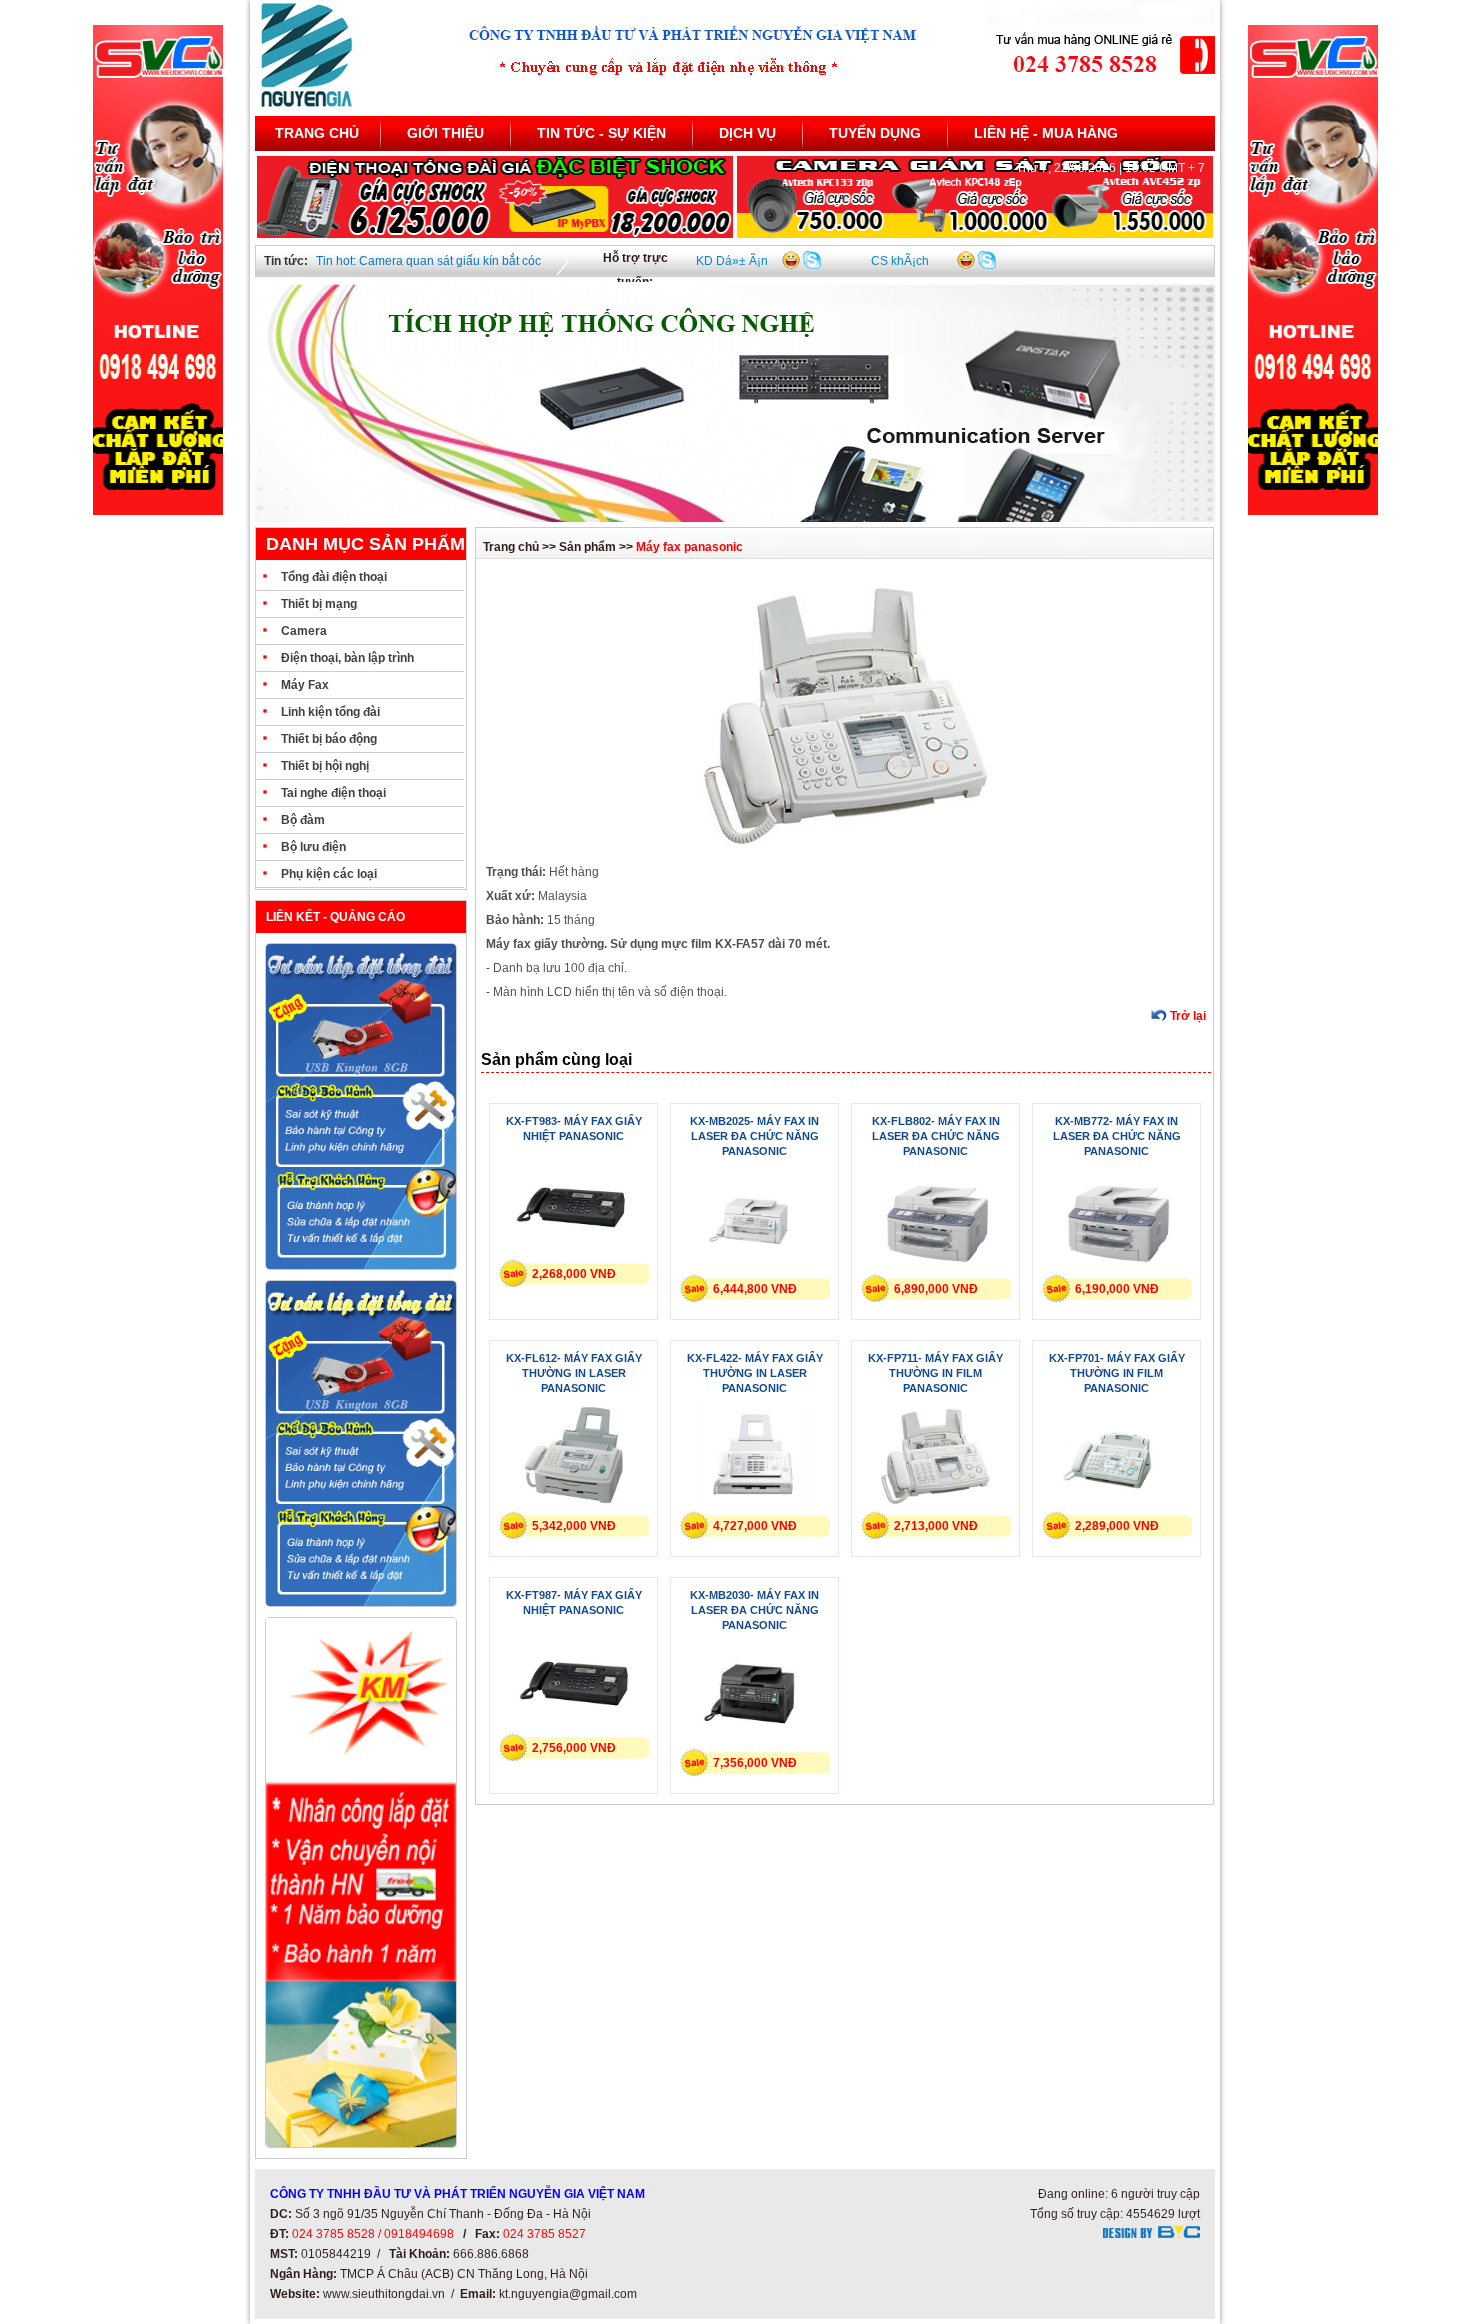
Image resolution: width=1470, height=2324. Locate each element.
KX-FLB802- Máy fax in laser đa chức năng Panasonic (936, 1136)
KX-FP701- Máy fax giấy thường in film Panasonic (1117, 1373)
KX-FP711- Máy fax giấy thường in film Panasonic (935, 1373)
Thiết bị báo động (329, 739)
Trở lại (1188, 1016)
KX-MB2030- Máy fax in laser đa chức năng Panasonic (754, 1610)
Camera (304, 631)
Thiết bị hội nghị (325, 766)
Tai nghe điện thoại (333, 793)
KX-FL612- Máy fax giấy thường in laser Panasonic (574, 1373)
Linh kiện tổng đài (330, 712)
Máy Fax (305, 685)
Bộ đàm (303, 820)
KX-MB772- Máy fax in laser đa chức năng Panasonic (1117, 1136)
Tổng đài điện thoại (334, 577)
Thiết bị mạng (319, 604)
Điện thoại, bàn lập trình (347, 658)
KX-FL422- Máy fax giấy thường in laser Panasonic (755, 1373)
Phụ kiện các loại (329, 874)
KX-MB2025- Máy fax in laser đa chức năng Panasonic (754, 1136)
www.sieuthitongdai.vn (384, 2294)
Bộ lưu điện (313, 847)
